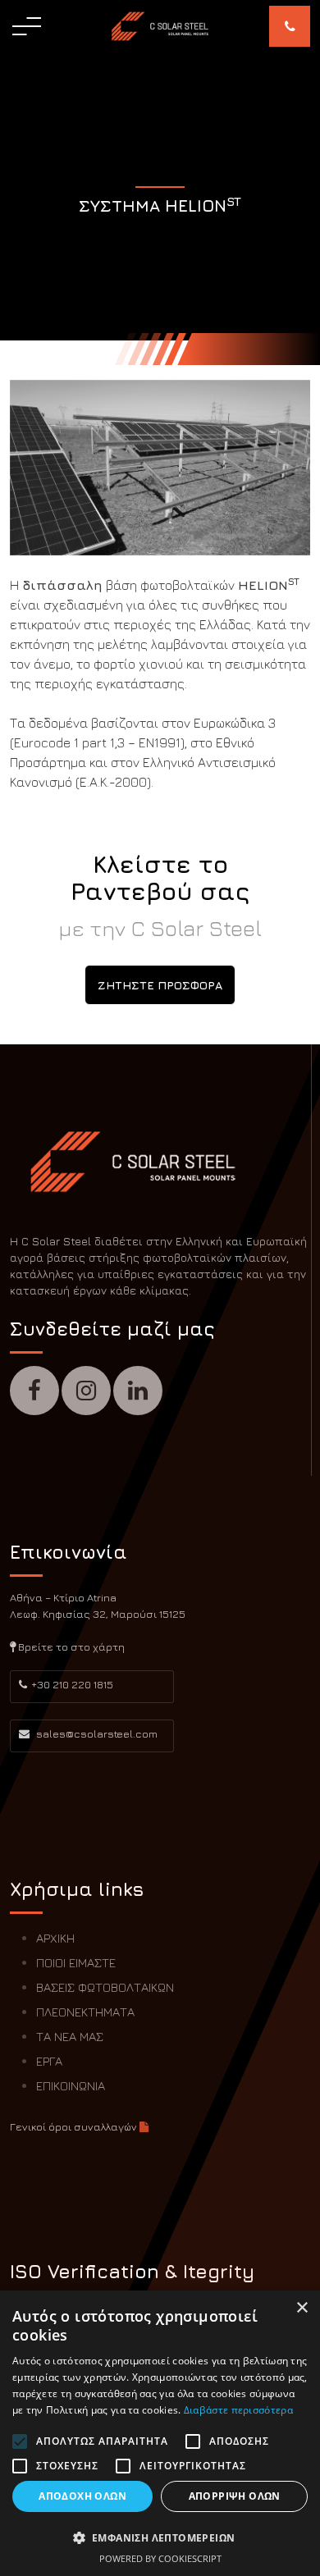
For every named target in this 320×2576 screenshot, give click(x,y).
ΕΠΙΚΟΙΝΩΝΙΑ (71, 2086)
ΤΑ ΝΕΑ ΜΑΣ (70, 2037)
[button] (160, 2537)
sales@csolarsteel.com (96, 1733)
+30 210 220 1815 (72, 1684)
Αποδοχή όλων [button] (82, 2496)
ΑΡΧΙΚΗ (55, 1938)
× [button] (302, 2308)
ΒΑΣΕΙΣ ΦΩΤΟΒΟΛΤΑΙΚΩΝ (105, 1987)
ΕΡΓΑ (49, 2061)
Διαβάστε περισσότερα (238, 2410)
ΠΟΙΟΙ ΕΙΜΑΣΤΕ (76, 1963)
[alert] (160, 2433)
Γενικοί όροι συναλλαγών (75, 2126)
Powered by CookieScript (160, 2558)
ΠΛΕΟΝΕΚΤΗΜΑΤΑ (85, 2012)
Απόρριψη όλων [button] (235, 2496)
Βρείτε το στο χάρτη (70, 1647)
